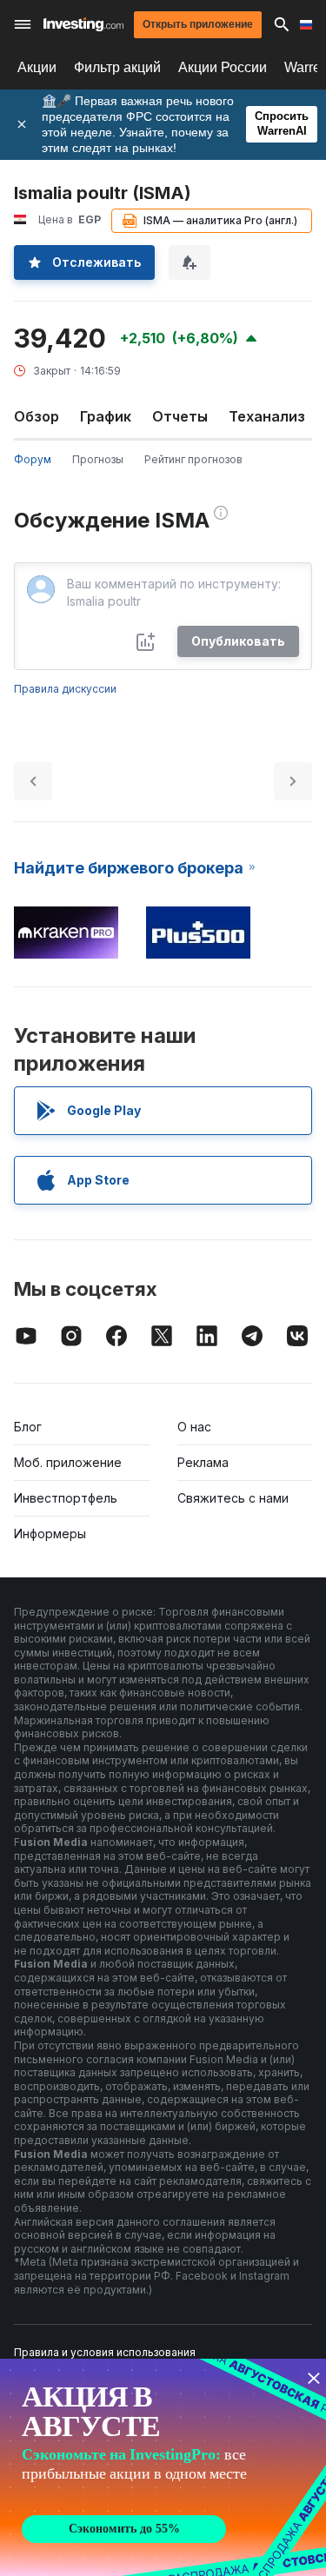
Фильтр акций (117, 67)
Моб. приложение (68, 1462)
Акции (37, 67)
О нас (194, 1427)
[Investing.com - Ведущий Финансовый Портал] (83, 24)
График (106, 416)
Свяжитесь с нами (233, 1498)
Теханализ (267, 416)
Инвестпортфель (66, 1498)
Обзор (37, 416)
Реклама (203, 1462)
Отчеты (180, 416)
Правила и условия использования (105, 2352)
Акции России (223, 67)
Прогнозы (98, 459)
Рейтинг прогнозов (193, 459)
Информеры (50, 1534)
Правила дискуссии (65, 689)
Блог (28, 1427)
